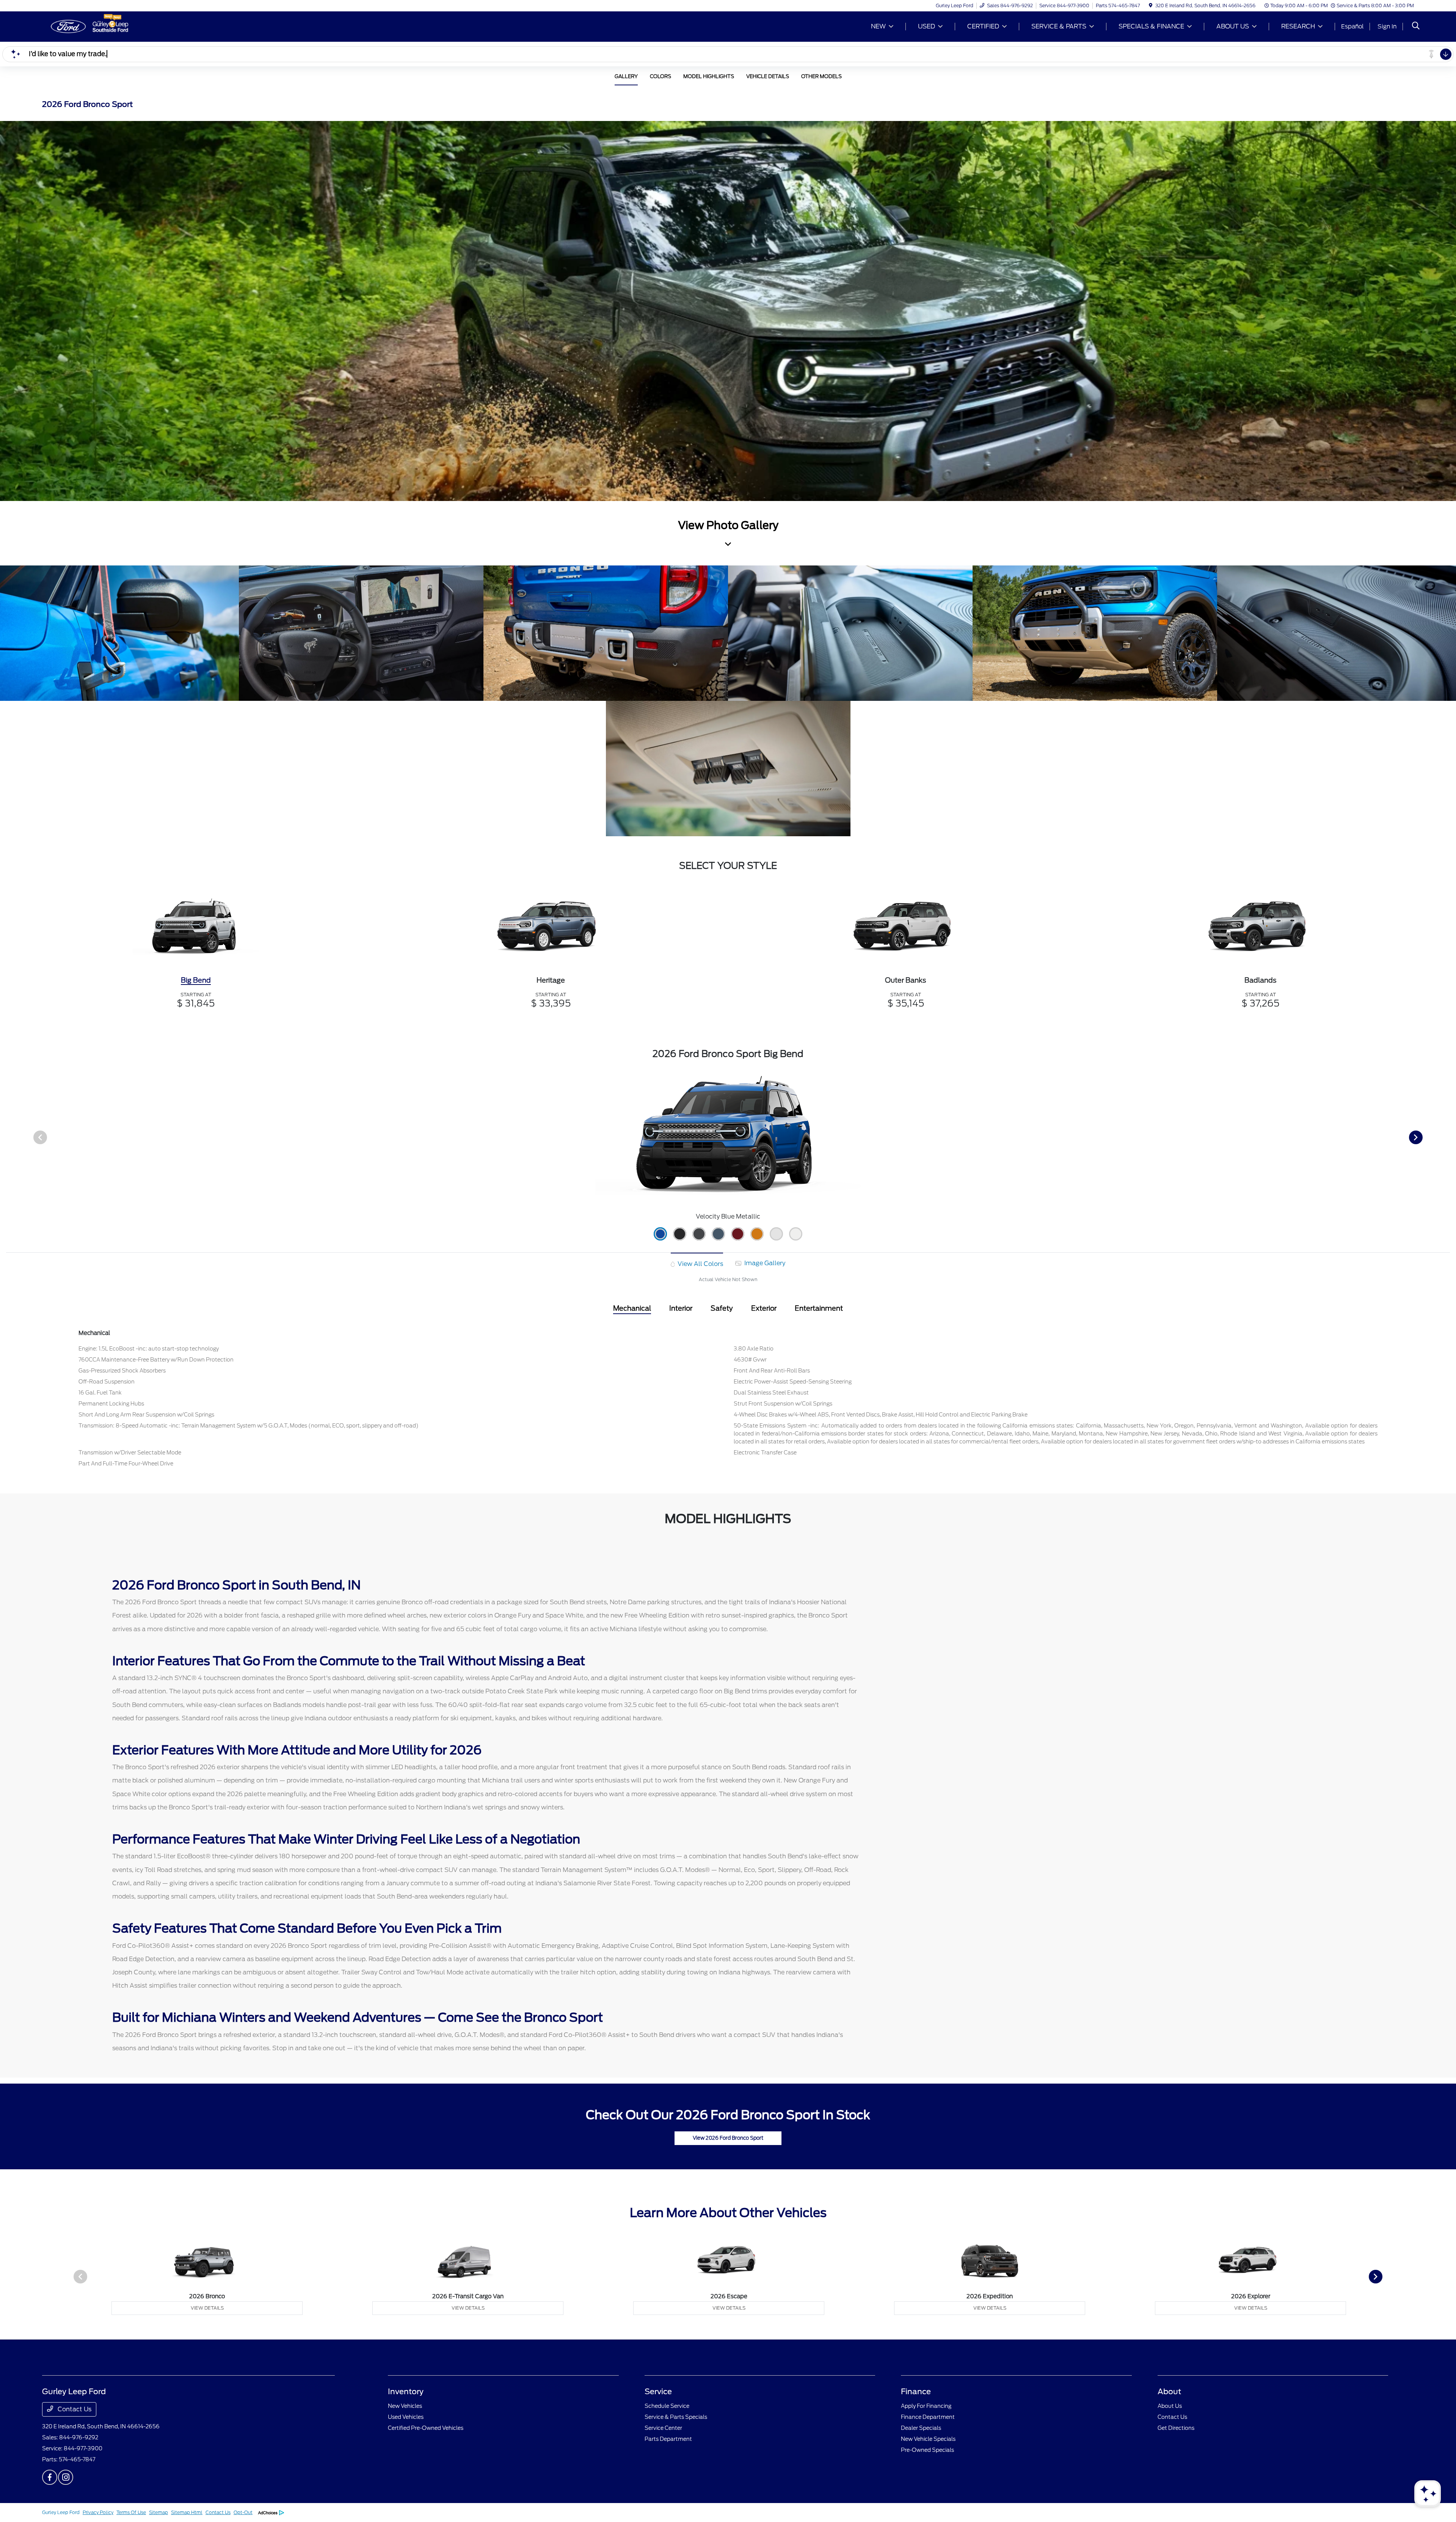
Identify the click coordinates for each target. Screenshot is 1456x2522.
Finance (916, 2392)
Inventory (406, 2392)
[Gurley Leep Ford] (107, 26)
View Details (207, 2308)
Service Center (663, 2428)
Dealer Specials (921, 2428)
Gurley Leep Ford (61, 2512)
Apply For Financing (926, 2406)
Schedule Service (667, 2406)
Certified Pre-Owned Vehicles (426, 2428)
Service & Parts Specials (676, 2417)
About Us (1170, 2406)
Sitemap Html (187, 2512)
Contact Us (74, 2409)
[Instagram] (66, 2477)
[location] (1151, 5)
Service (658, 2392)
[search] (1416, 27)
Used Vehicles (406, 2417)
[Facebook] (50, 2477)
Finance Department (928, 2417)
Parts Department (668, 2439)
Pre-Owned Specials (927, 2450)
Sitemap (158, 2512)
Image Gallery (764, 1263)
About (1169, 2392)
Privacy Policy (98, 2512)
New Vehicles (405, 2406)
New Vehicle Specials (928, 2439)
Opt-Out (243, 2512)
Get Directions (1176, 2428)
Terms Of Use (131, 2512)
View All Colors (700, 1264)
